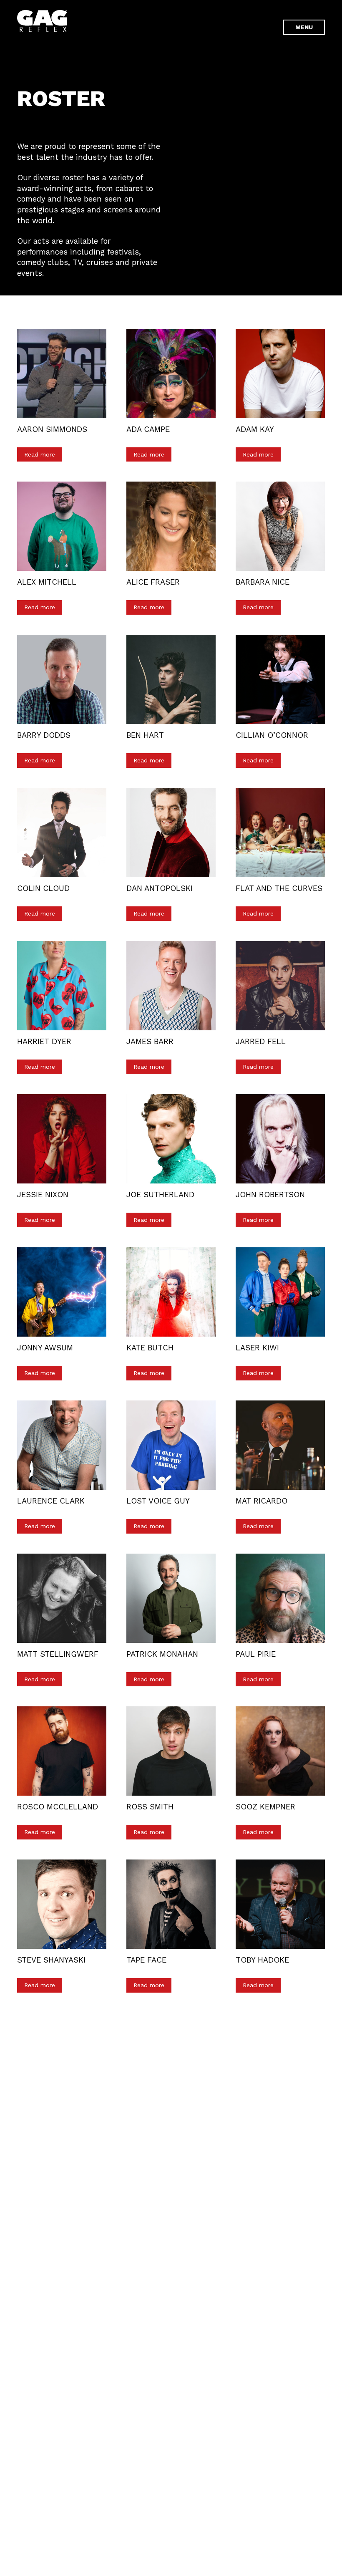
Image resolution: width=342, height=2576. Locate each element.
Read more (40, 454)
